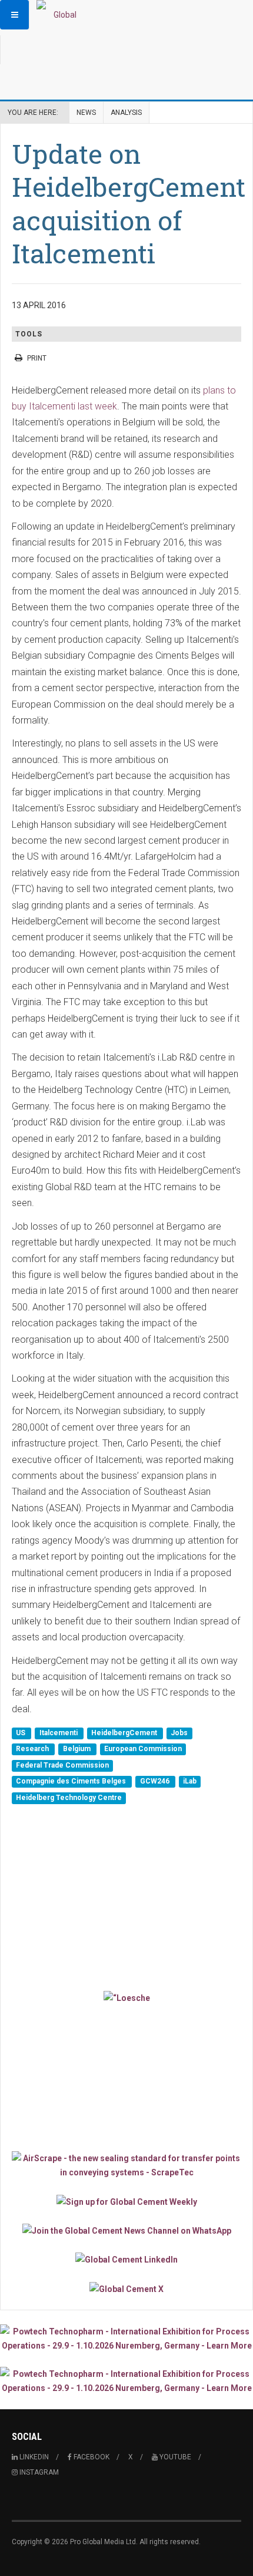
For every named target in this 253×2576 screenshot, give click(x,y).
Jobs (179, 1733)
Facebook (91, 2457)
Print (37, 358)
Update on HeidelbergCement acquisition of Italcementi (129, 203)
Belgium (78, 1749)
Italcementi (59, 1733)
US (21, 1733)
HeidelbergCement (125, 1733)
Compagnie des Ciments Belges (72, 1782)
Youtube (174, 2457)
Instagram (38, 2472)
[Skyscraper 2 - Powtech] (126, 2381)
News (86, 113)
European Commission (143, 1749)
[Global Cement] (60, 15)
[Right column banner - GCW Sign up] (126, 2201)
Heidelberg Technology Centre (69, 1798)
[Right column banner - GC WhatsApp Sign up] (126, 2230)
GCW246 (156, 1782)
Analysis (126, 113)
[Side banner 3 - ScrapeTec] (126, 2165)
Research (33, 1749)
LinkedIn (33, 2457)
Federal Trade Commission (62, 1765)
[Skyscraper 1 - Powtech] (126, 2339)
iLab (190, 1782)
